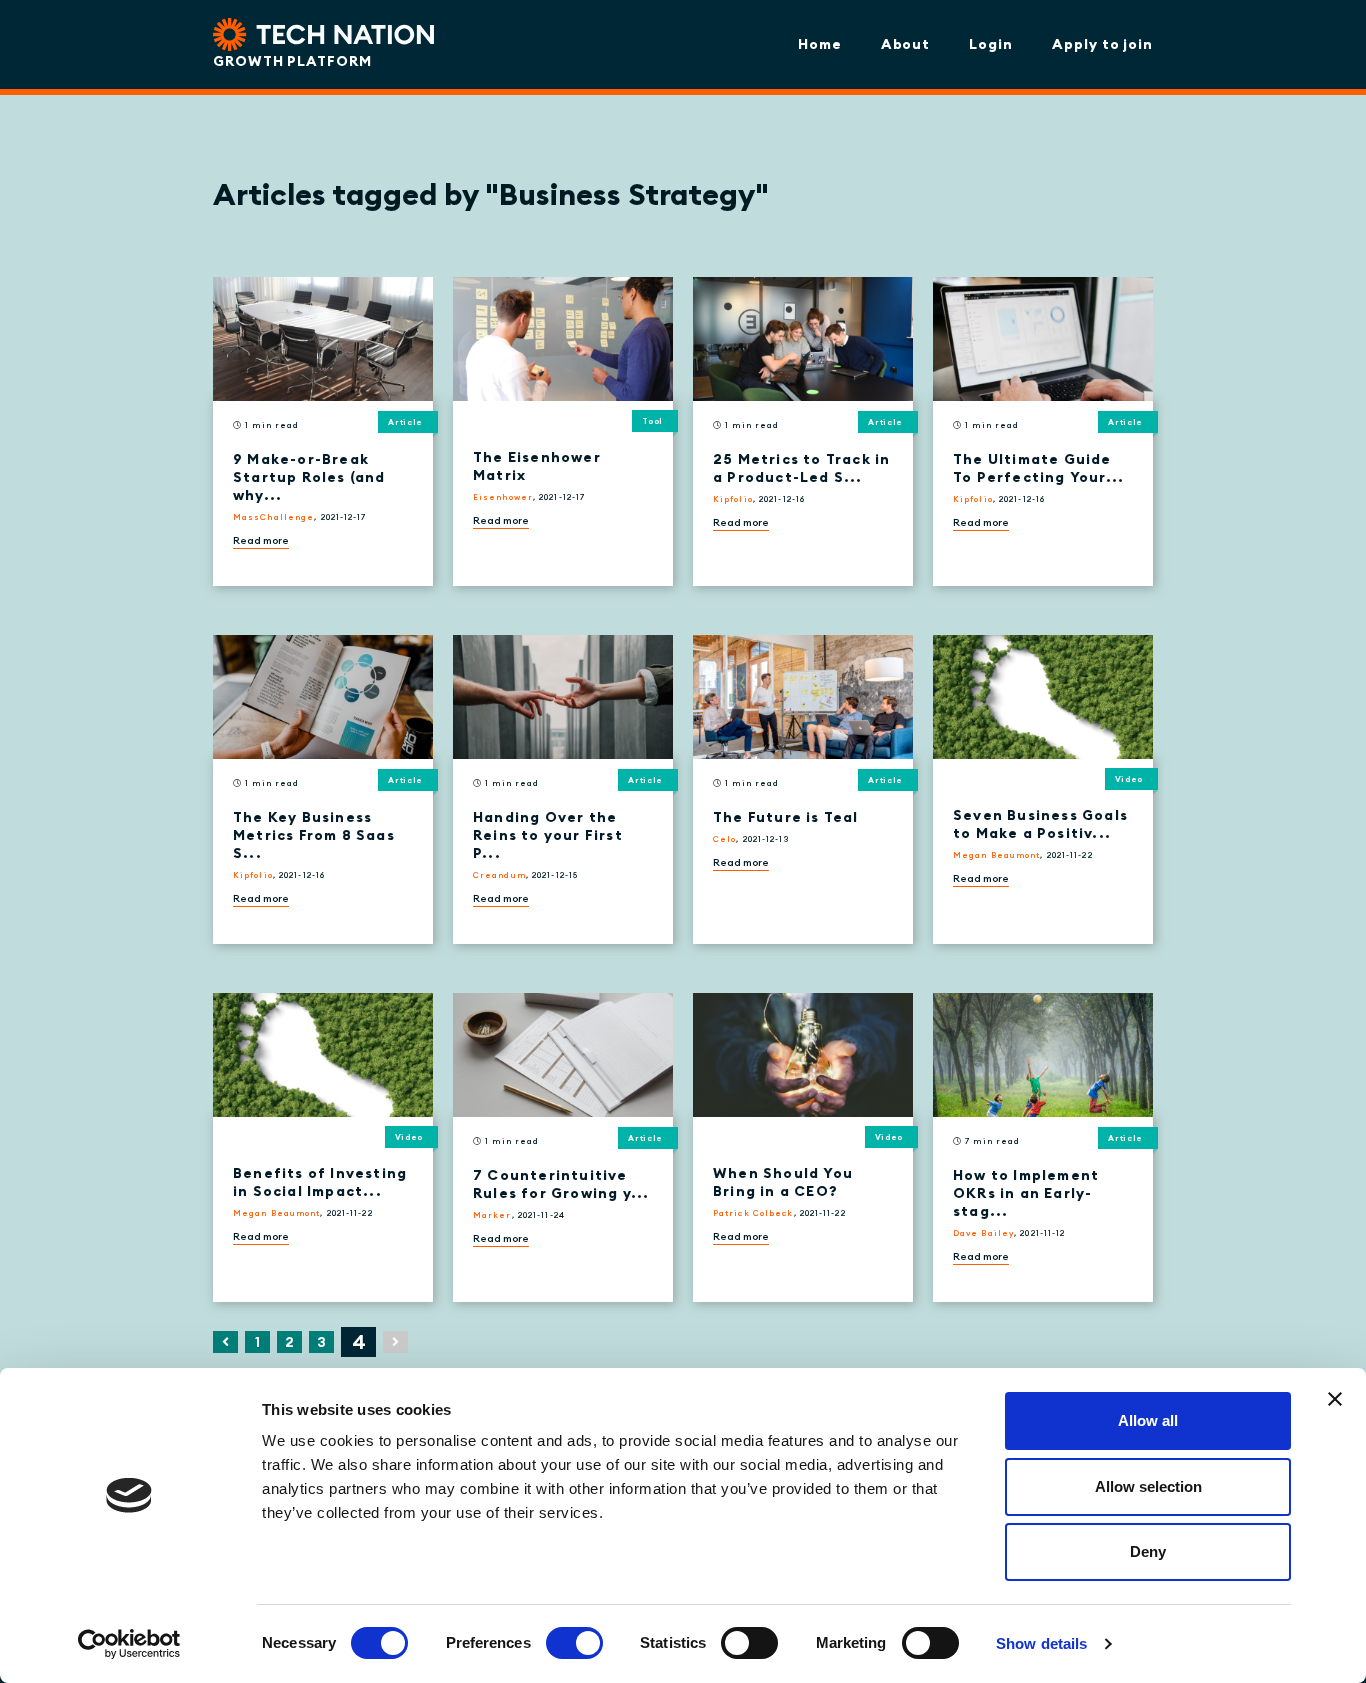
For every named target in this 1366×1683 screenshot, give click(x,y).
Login (991, 44)
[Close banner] (1335, 1399)
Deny (1148, 1551)
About (906, 44)
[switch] (574, 1643)
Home (820, 44)
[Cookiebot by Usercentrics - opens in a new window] (129, 1644)
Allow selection (1148, 1486)
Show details (1041, 1643)
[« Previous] (225, 1342)
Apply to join (1102, 44)
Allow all (1148, 1420)
